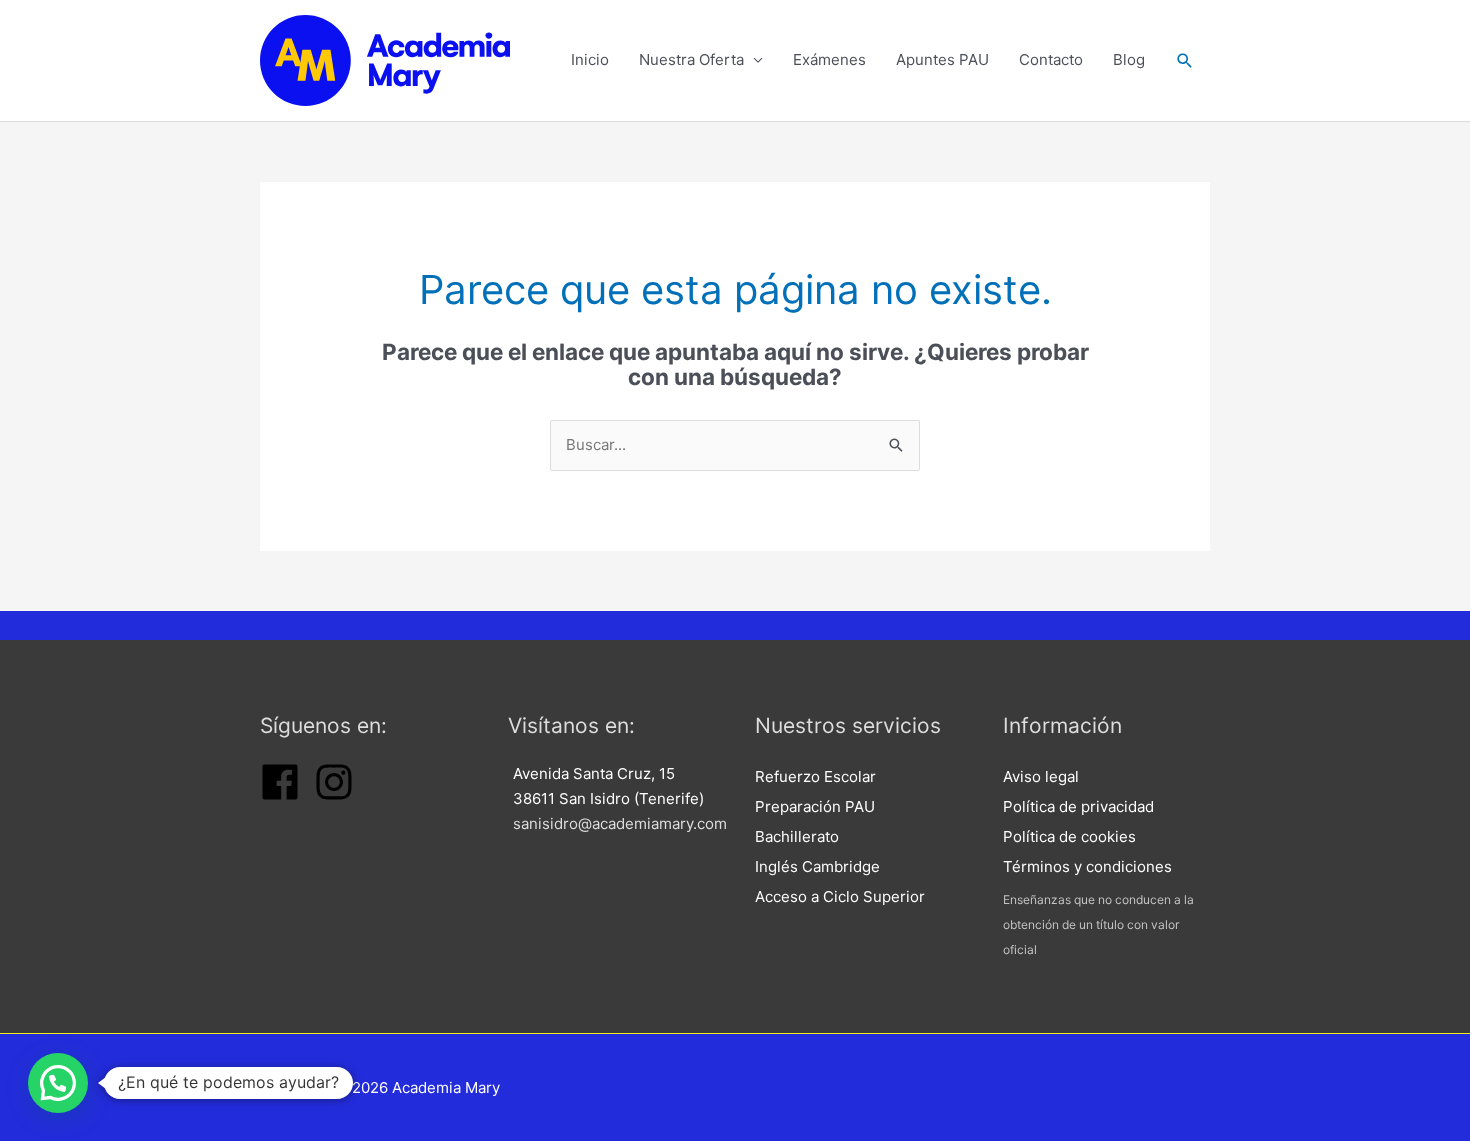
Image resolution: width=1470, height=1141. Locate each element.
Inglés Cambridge (817, 866)
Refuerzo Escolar (815, 776)
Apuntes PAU (942, 59)
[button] (1185, 60)
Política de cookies (1069, 836)
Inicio (590, 59)
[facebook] (280, 796)
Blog (1129, 59)
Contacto (1051, 59)
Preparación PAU (815, 806)
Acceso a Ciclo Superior (840, 896)
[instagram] (334, 796)
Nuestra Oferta (691, 59)
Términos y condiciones (1087, 866)
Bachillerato (797, 836)
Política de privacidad (1078, 806)
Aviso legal (1041, 776)
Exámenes (829, 59)
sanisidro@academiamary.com (620, 823)
